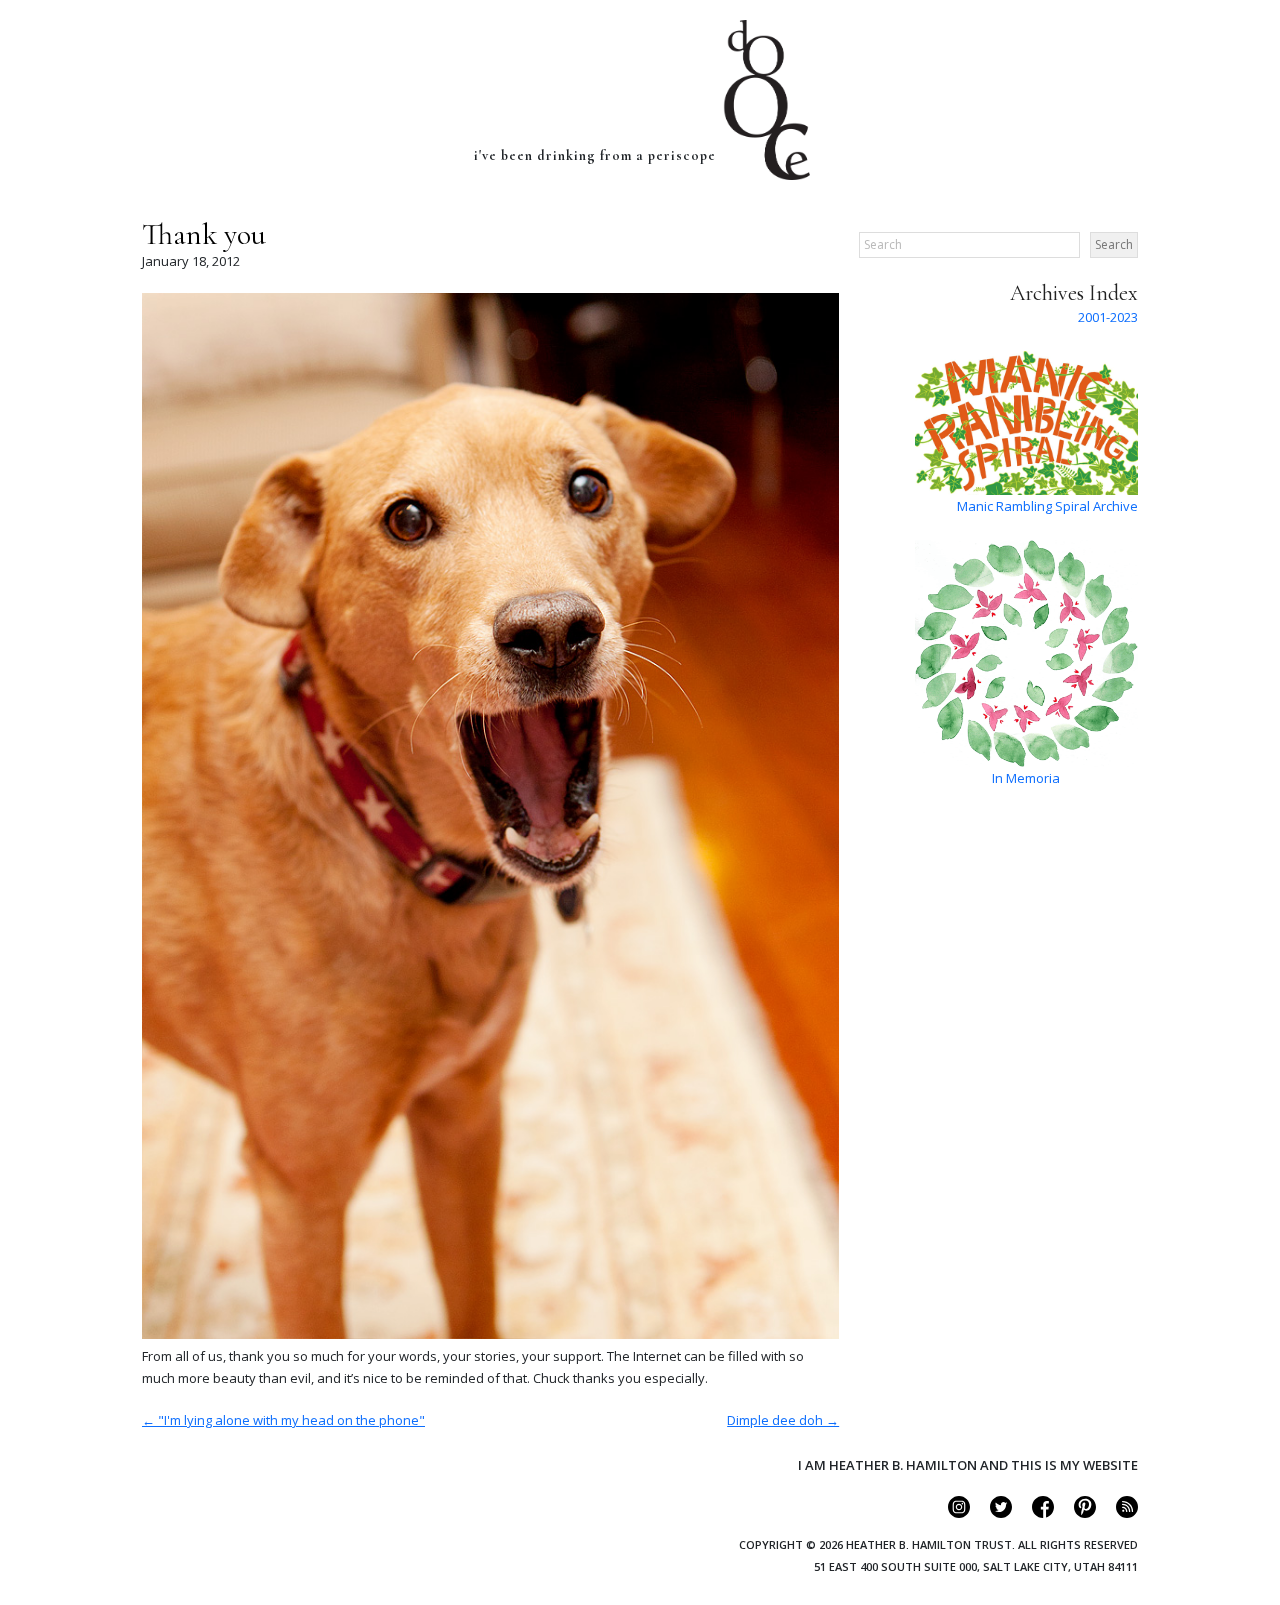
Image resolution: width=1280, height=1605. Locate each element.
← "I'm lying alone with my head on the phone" (283, 1420)
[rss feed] (1118, 1513)
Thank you (204, 234)
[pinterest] (1076, 1513)
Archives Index (1074, 293)
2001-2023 (1108, 317)
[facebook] (1034, 1513)
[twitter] (992, 1513)
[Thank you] (490, 1334)
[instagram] (950, 1513)
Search (1114, 244)
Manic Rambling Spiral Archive (1047, 506)
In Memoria (1026, 778)
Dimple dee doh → (783, 1420)
